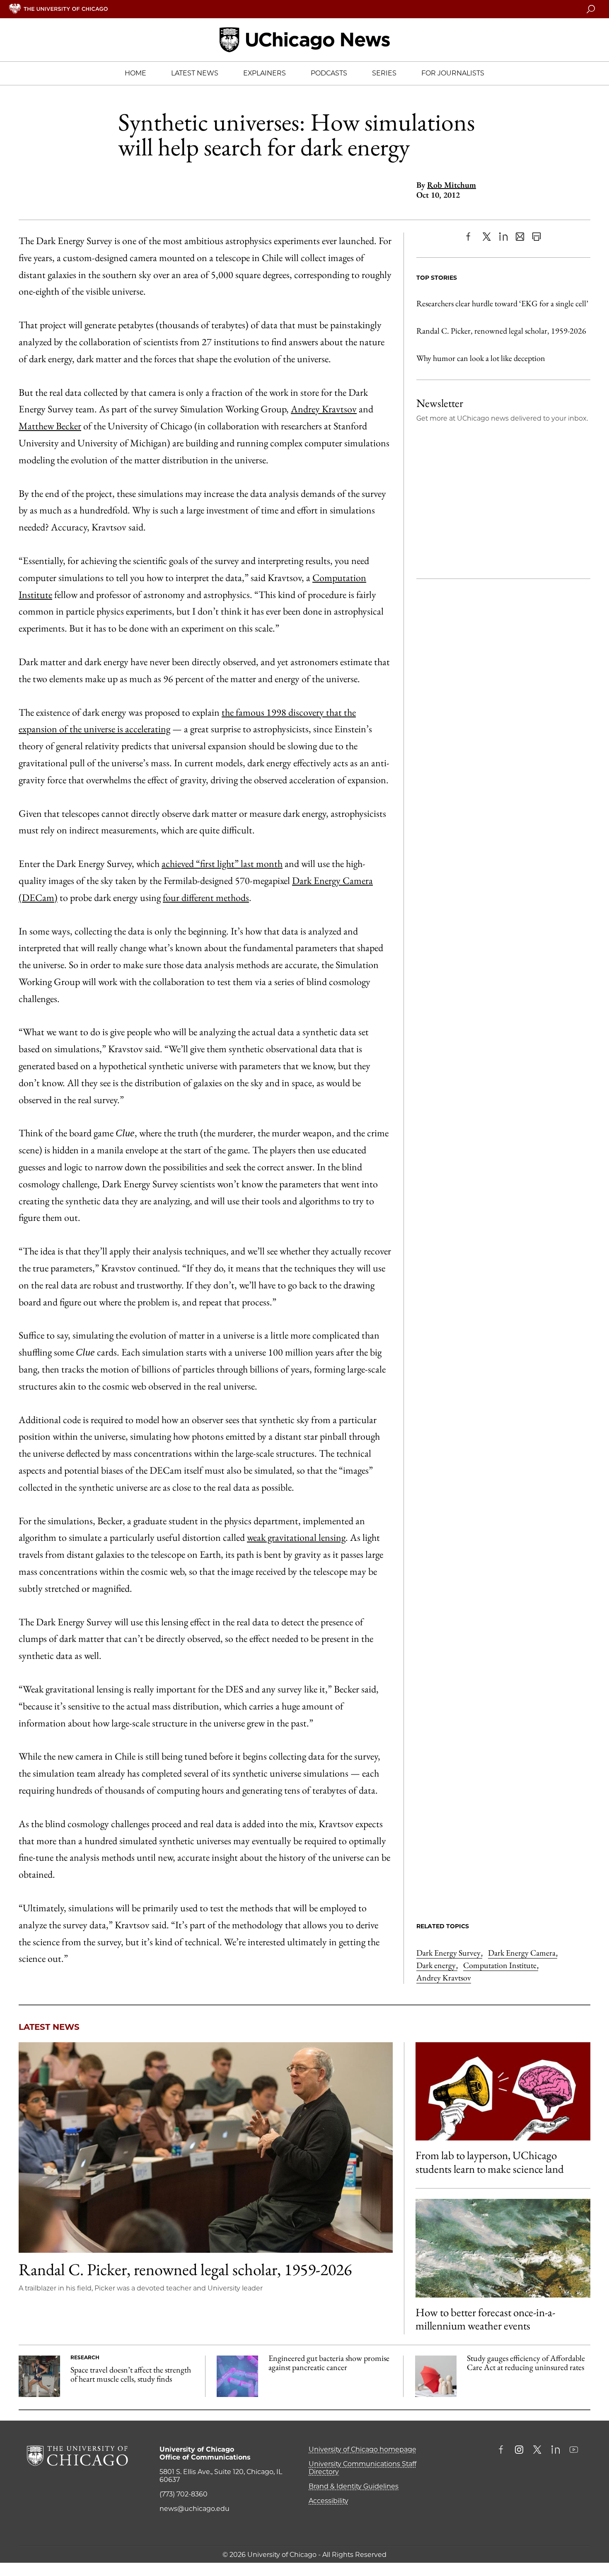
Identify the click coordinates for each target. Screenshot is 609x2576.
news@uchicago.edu (195, 2509)
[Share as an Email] (520, 237)
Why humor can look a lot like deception (481, 358)
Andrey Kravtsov (324, 409)
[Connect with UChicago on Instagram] (519, 2450)
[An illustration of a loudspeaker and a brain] (503, 2091)
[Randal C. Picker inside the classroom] (206, 2147)
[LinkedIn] (503, 237)
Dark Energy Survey (449, 1953)
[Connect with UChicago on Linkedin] (556, 2450)
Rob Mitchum (452, 185)
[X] (487, 237)
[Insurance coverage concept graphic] (436, 2376)
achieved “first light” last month (222, 863)
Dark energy (437, 1965)
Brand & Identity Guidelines (354, 2486)
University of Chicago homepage (362, 2449)
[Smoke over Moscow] (503, 2248)
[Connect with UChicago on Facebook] (503, 2450)
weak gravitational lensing (296, 1537)
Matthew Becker (50, 426)
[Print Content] (536, 237)
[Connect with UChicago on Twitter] (537, 2450)
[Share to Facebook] (470, 237)
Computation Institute (501, 1965)
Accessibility (329, 2501)
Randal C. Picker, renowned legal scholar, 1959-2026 (501, 331)
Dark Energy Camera (523, 1953)
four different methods (206, 897)
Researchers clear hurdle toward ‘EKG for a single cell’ (502, 303)
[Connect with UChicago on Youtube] (574, 2450)
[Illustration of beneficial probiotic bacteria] (237, 2376)
